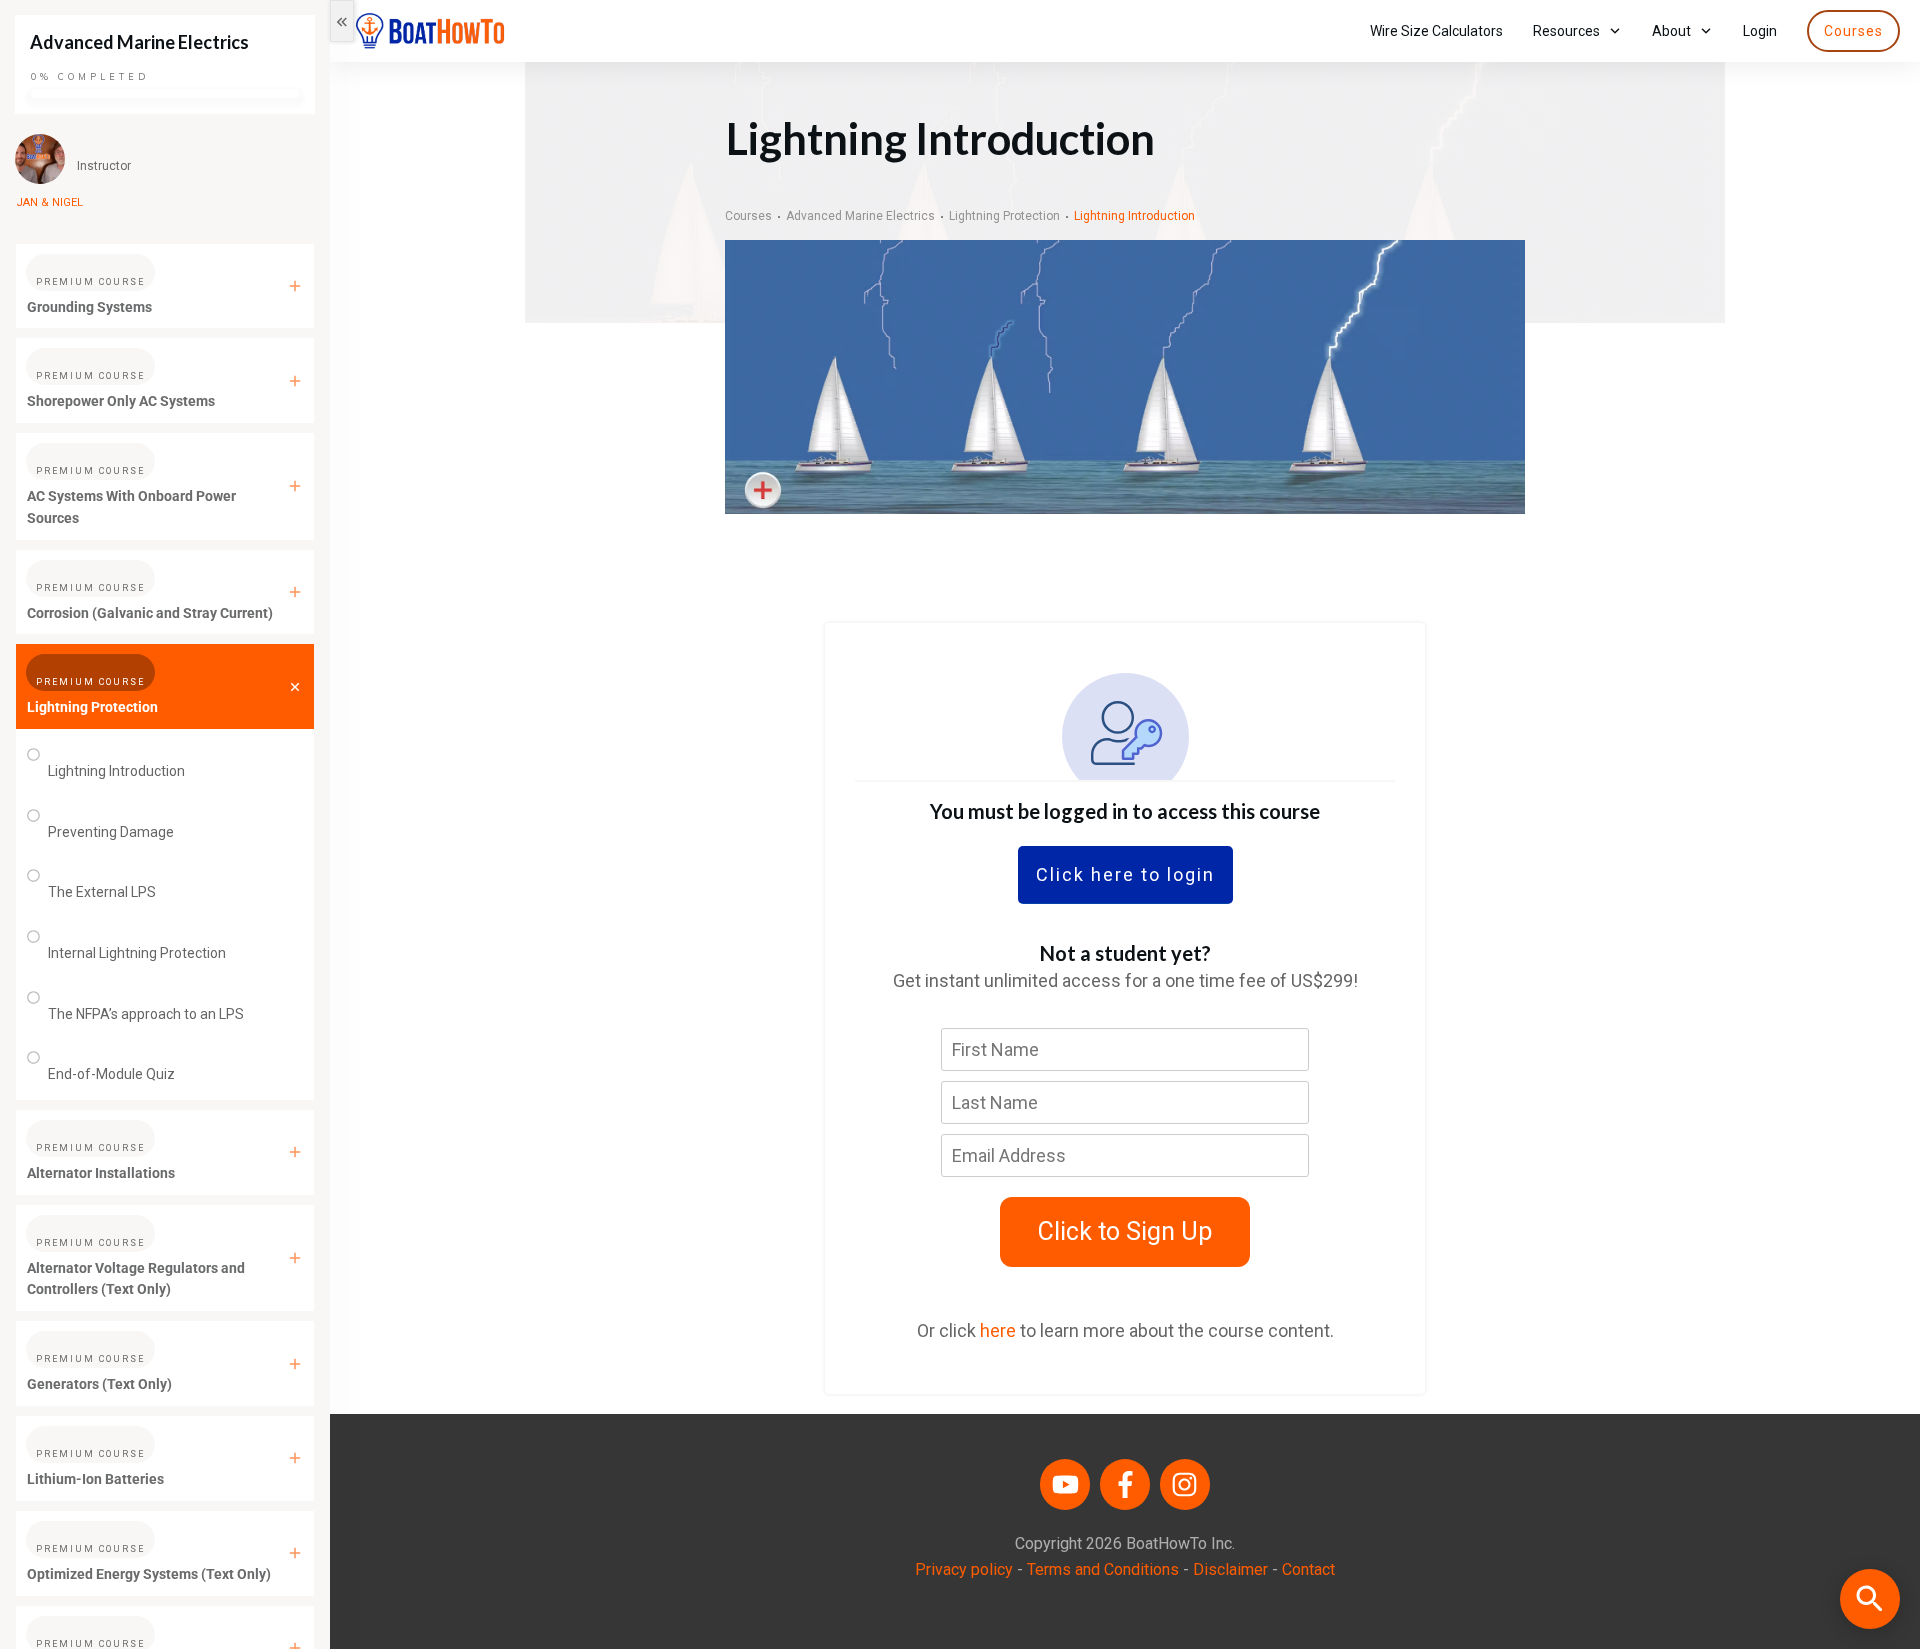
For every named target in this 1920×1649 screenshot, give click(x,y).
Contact (1308, 1569)
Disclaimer (1230, 1569)
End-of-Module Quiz (111, 1074)
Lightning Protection (92, 707)
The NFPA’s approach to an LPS (146, 1014)
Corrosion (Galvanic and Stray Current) (150, 613)
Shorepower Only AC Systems (121, 401)
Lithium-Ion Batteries (95, 1479)
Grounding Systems (89, 307)
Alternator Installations (101, 1173)
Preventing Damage (111, 832)
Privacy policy (964, 1569)
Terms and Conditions (1103, 1569)
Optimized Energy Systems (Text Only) (149, 1574)
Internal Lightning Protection (137, 953)
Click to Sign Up (1125, 1231)
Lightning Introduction (116, 771)
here (998, 1330)
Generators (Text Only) (99, 1384)
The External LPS (102, 892)
